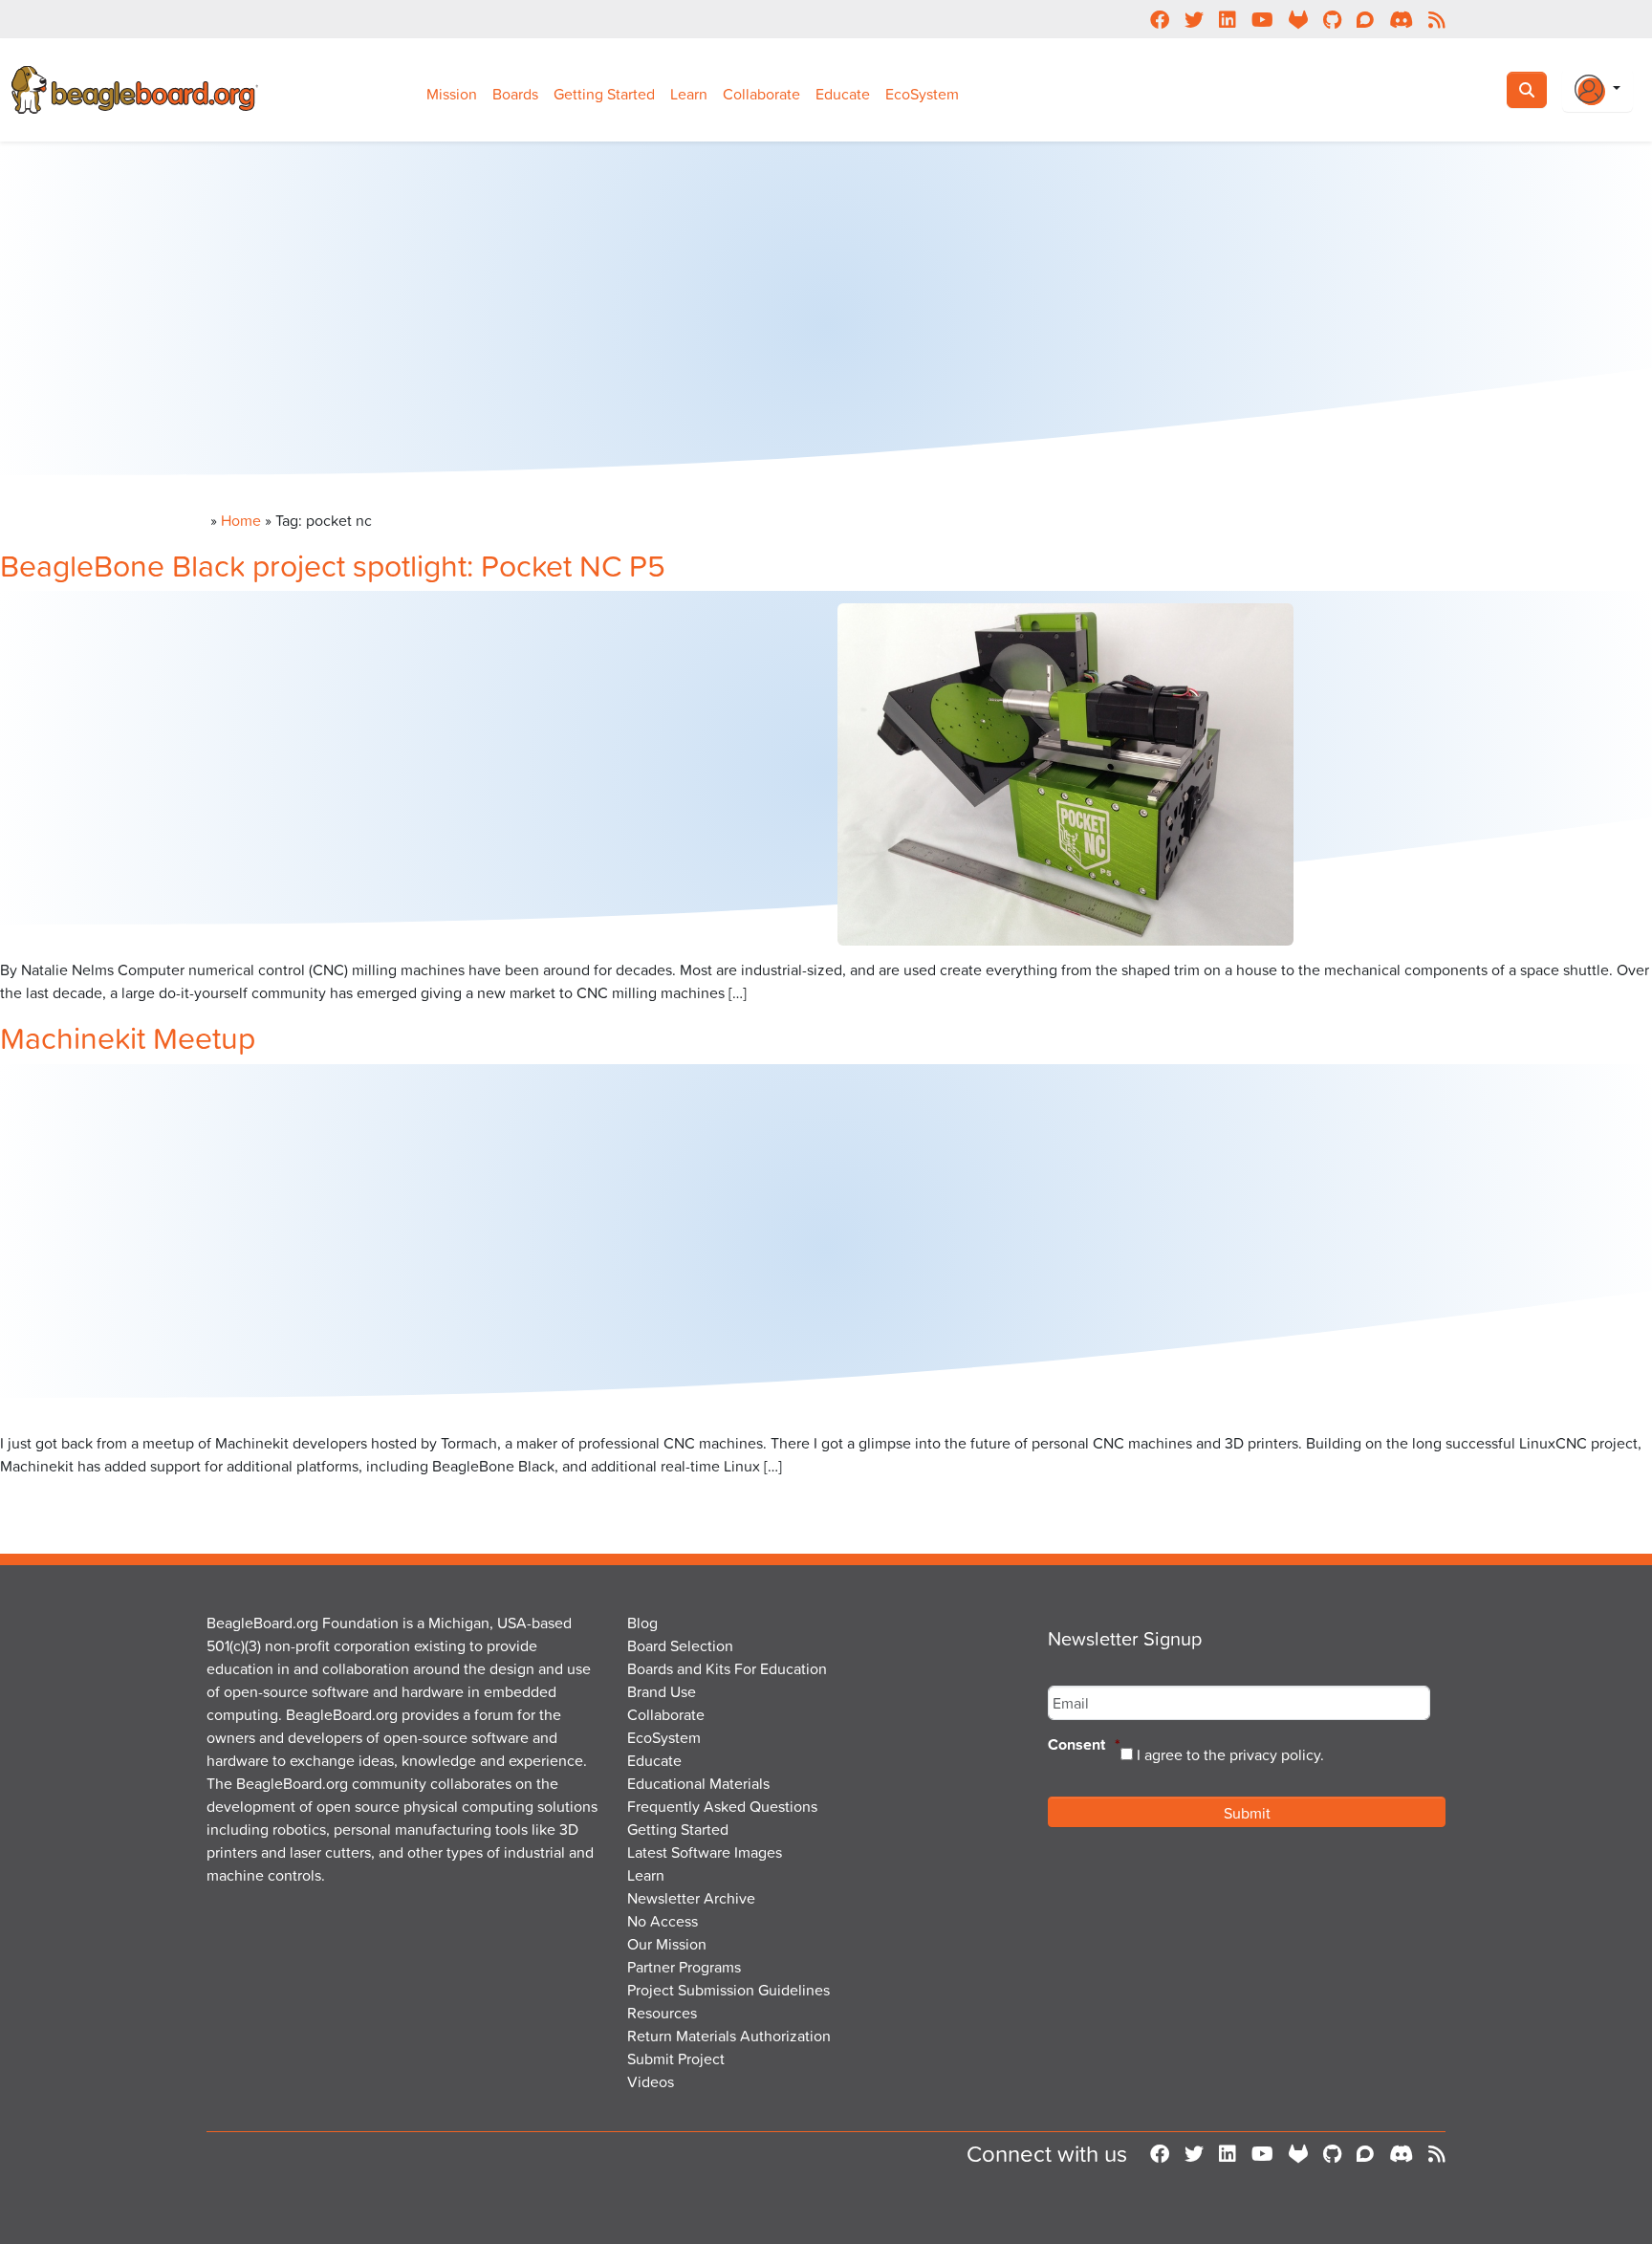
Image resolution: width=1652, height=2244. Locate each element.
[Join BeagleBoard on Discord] (1401, 2153)
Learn (689, 94)
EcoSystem (922, 94)
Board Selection (680, 1645)
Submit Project (676, 2059)
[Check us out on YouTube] (1262, 2153)
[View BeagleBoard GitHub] (1332, 2153)
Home (241, 520)
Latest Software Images (705, 1852)
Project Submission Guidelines (728, 1990)
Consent (1084, 1745)
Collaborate (761, 94)
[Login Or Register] (1598, 90)
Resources (662, 2013)
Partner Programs (684, 1967)
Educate (843, 94)
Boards (515, 94)
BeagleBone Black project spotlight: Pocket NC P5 (333, 565)
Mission (452, 94)
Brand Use (662, 1691)
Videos (651, 2081)
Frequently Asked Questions (722, 1806)
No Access (663, 1921)
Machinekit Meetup (128, 1037)
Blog (642, 1623)
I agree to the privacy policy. (1230, 1754)
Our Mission (667, 1944)
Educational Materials (698, 1783)
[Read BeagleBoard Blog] (1437, 2153)
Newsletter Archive (691, 1898)
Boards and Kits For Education (727, 1668)
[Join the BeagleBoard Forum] (1365, 2153)
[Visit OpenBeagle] (1298, 2153)
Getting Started (604, 94)
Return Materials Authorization (729, 2036)
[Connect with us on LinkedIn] (1228, 2153)
